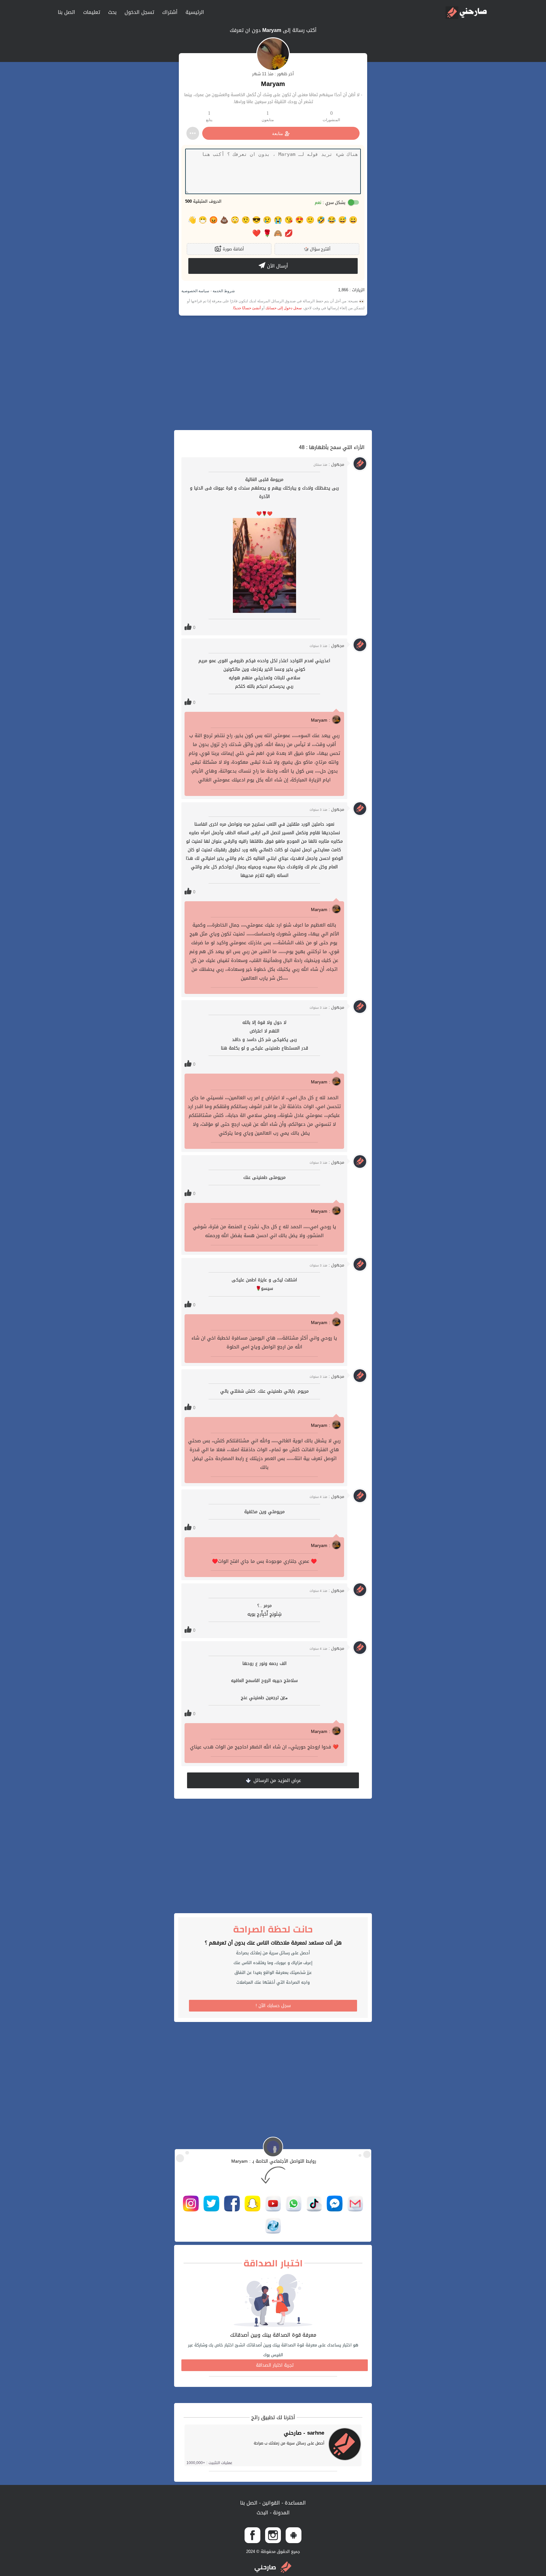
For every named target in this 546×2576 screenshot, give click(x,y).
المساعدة (294, 2503)
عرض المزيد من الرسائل (276, 1780)
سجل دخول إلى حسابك (284, 308)
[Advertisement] (273, 373)
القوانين (270, 2503)
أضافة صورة (233, 249)
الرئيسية (195, 12)
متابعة (278, 133)
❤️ (256, 233)
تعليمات (92, 12)
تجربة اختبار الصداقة (275, 2365)
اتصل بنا (67, 12)
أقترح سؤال (317, 249)
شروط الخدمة (223, 291)
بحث (112, 12)
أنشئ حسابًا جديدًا (247, 308)
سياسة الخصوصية (195, 291)
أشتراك (170, 12)
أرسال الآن (277, 266)
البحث (262, 2513)
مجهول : (329, 464)
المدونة (281, 2513)
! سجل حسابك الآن (273, 2006)
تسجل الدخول (139, 12)
